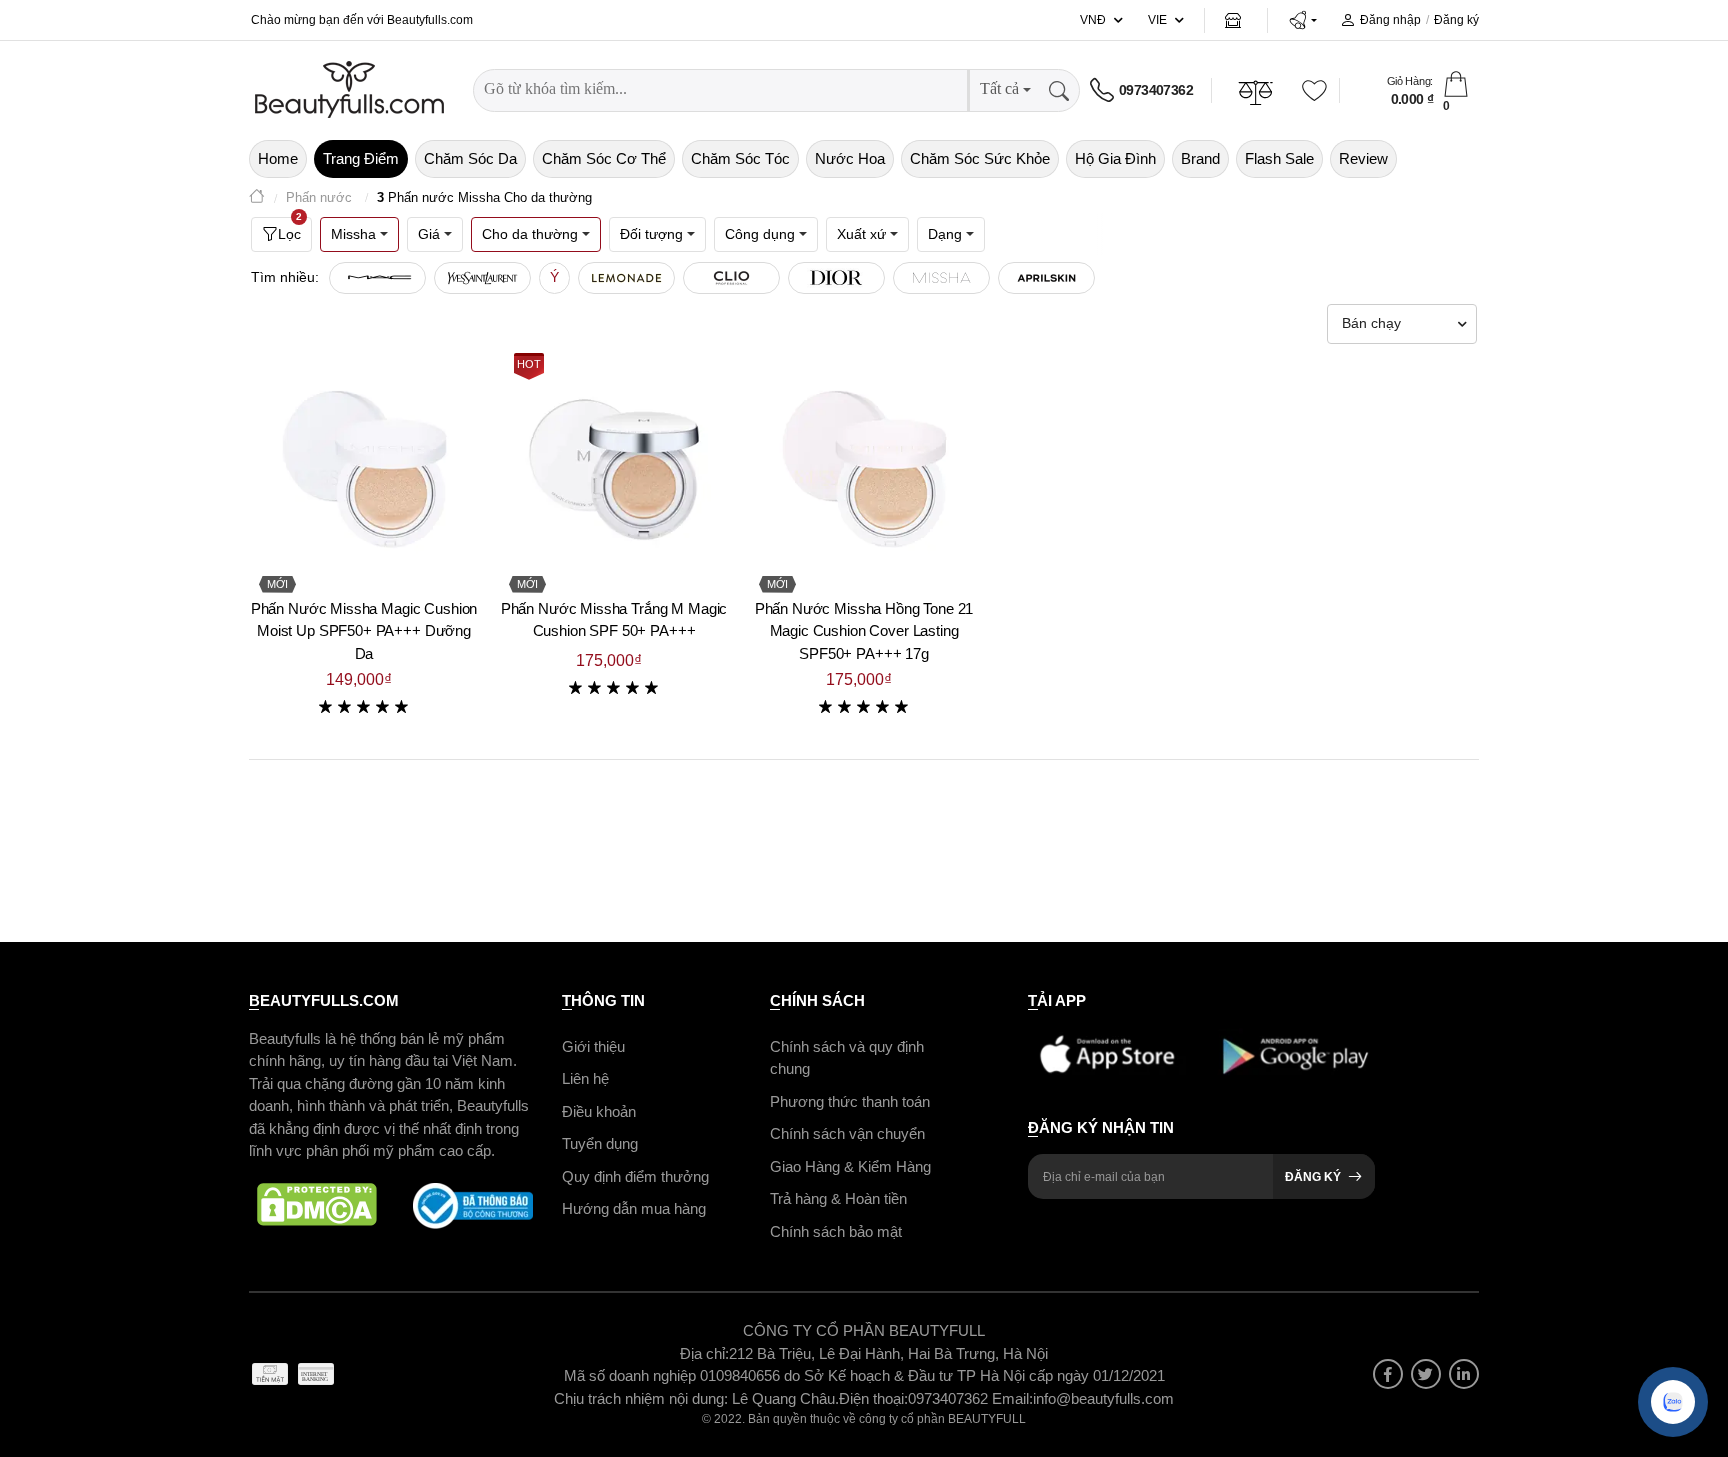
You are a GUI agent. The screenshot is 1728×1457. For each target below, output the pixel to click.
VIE (1157, 20)
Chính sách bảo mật (836, 1231)
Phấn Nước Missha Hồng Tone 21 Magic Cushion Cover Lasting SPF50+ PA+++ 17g (864, 631)
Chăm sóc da (470, 158)
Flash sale (1279, 158)
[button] (1302, 20)
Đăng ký (1456, 20)
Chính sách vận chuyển (847, 1133)
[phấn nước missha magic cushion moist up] (364, 469)
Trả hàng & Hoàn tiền (838, 1198)
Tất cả (999, 88)
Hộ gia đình (1115, 158)
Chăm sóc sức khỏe (980, 158)
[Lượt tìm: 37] (731, 278)
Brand (1200, 158)
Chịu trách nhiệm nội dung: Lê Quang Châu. (696, 1398)
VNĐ (1093, 20)
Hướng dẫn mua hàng (634, 1208)
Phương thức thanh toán (850, 1101)
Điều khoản (599, 1111)
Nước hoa (850, 158)
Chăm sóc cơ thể (604, 158)
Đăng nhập (1390, 20)
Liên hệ (585, 1078)
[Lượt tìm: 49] (626, 278)
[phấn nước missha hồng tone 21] (864, 469)
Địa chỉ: (704, 1353)
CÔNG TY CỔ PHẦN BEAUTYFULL (864, 1330)
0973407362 (1156, 90)
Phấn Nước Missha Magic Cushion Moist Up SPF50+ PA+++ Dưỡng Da (364, 631)
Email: (1012, 1398)
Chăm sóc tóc (740, 158)
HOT (529, 364)
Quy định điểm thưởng (635, 1176)
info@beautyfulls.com (1103, 1398)
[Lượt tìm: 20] (1046, 278)
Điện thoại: (873, 1398)
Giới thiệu (593, 1046)
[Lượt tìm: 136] (377, 278)
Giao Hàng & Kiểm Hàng (850, 1166)
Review (1363, 158)
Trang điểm (361, 158)
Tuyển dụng (600, 1143)
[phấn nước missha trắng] (614, 469)
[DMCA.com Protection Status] (317, 1206)
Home (278, 158)
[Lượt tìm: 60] (482, 278)
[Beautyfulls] (257, 198)
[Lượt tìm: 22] (941, 278)
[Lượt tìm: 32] (836, 278)
